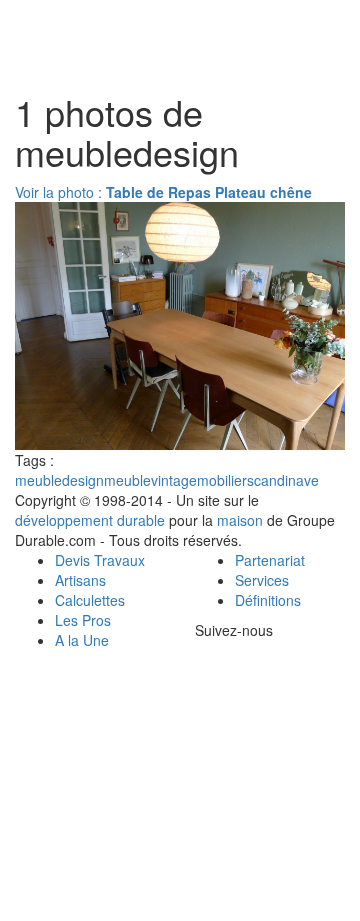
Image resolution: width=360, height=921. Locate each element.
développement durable (90, 520)
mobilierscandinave (258, 480)
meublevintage (150, 480)
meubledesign (59, 480)
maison (240, 520)
